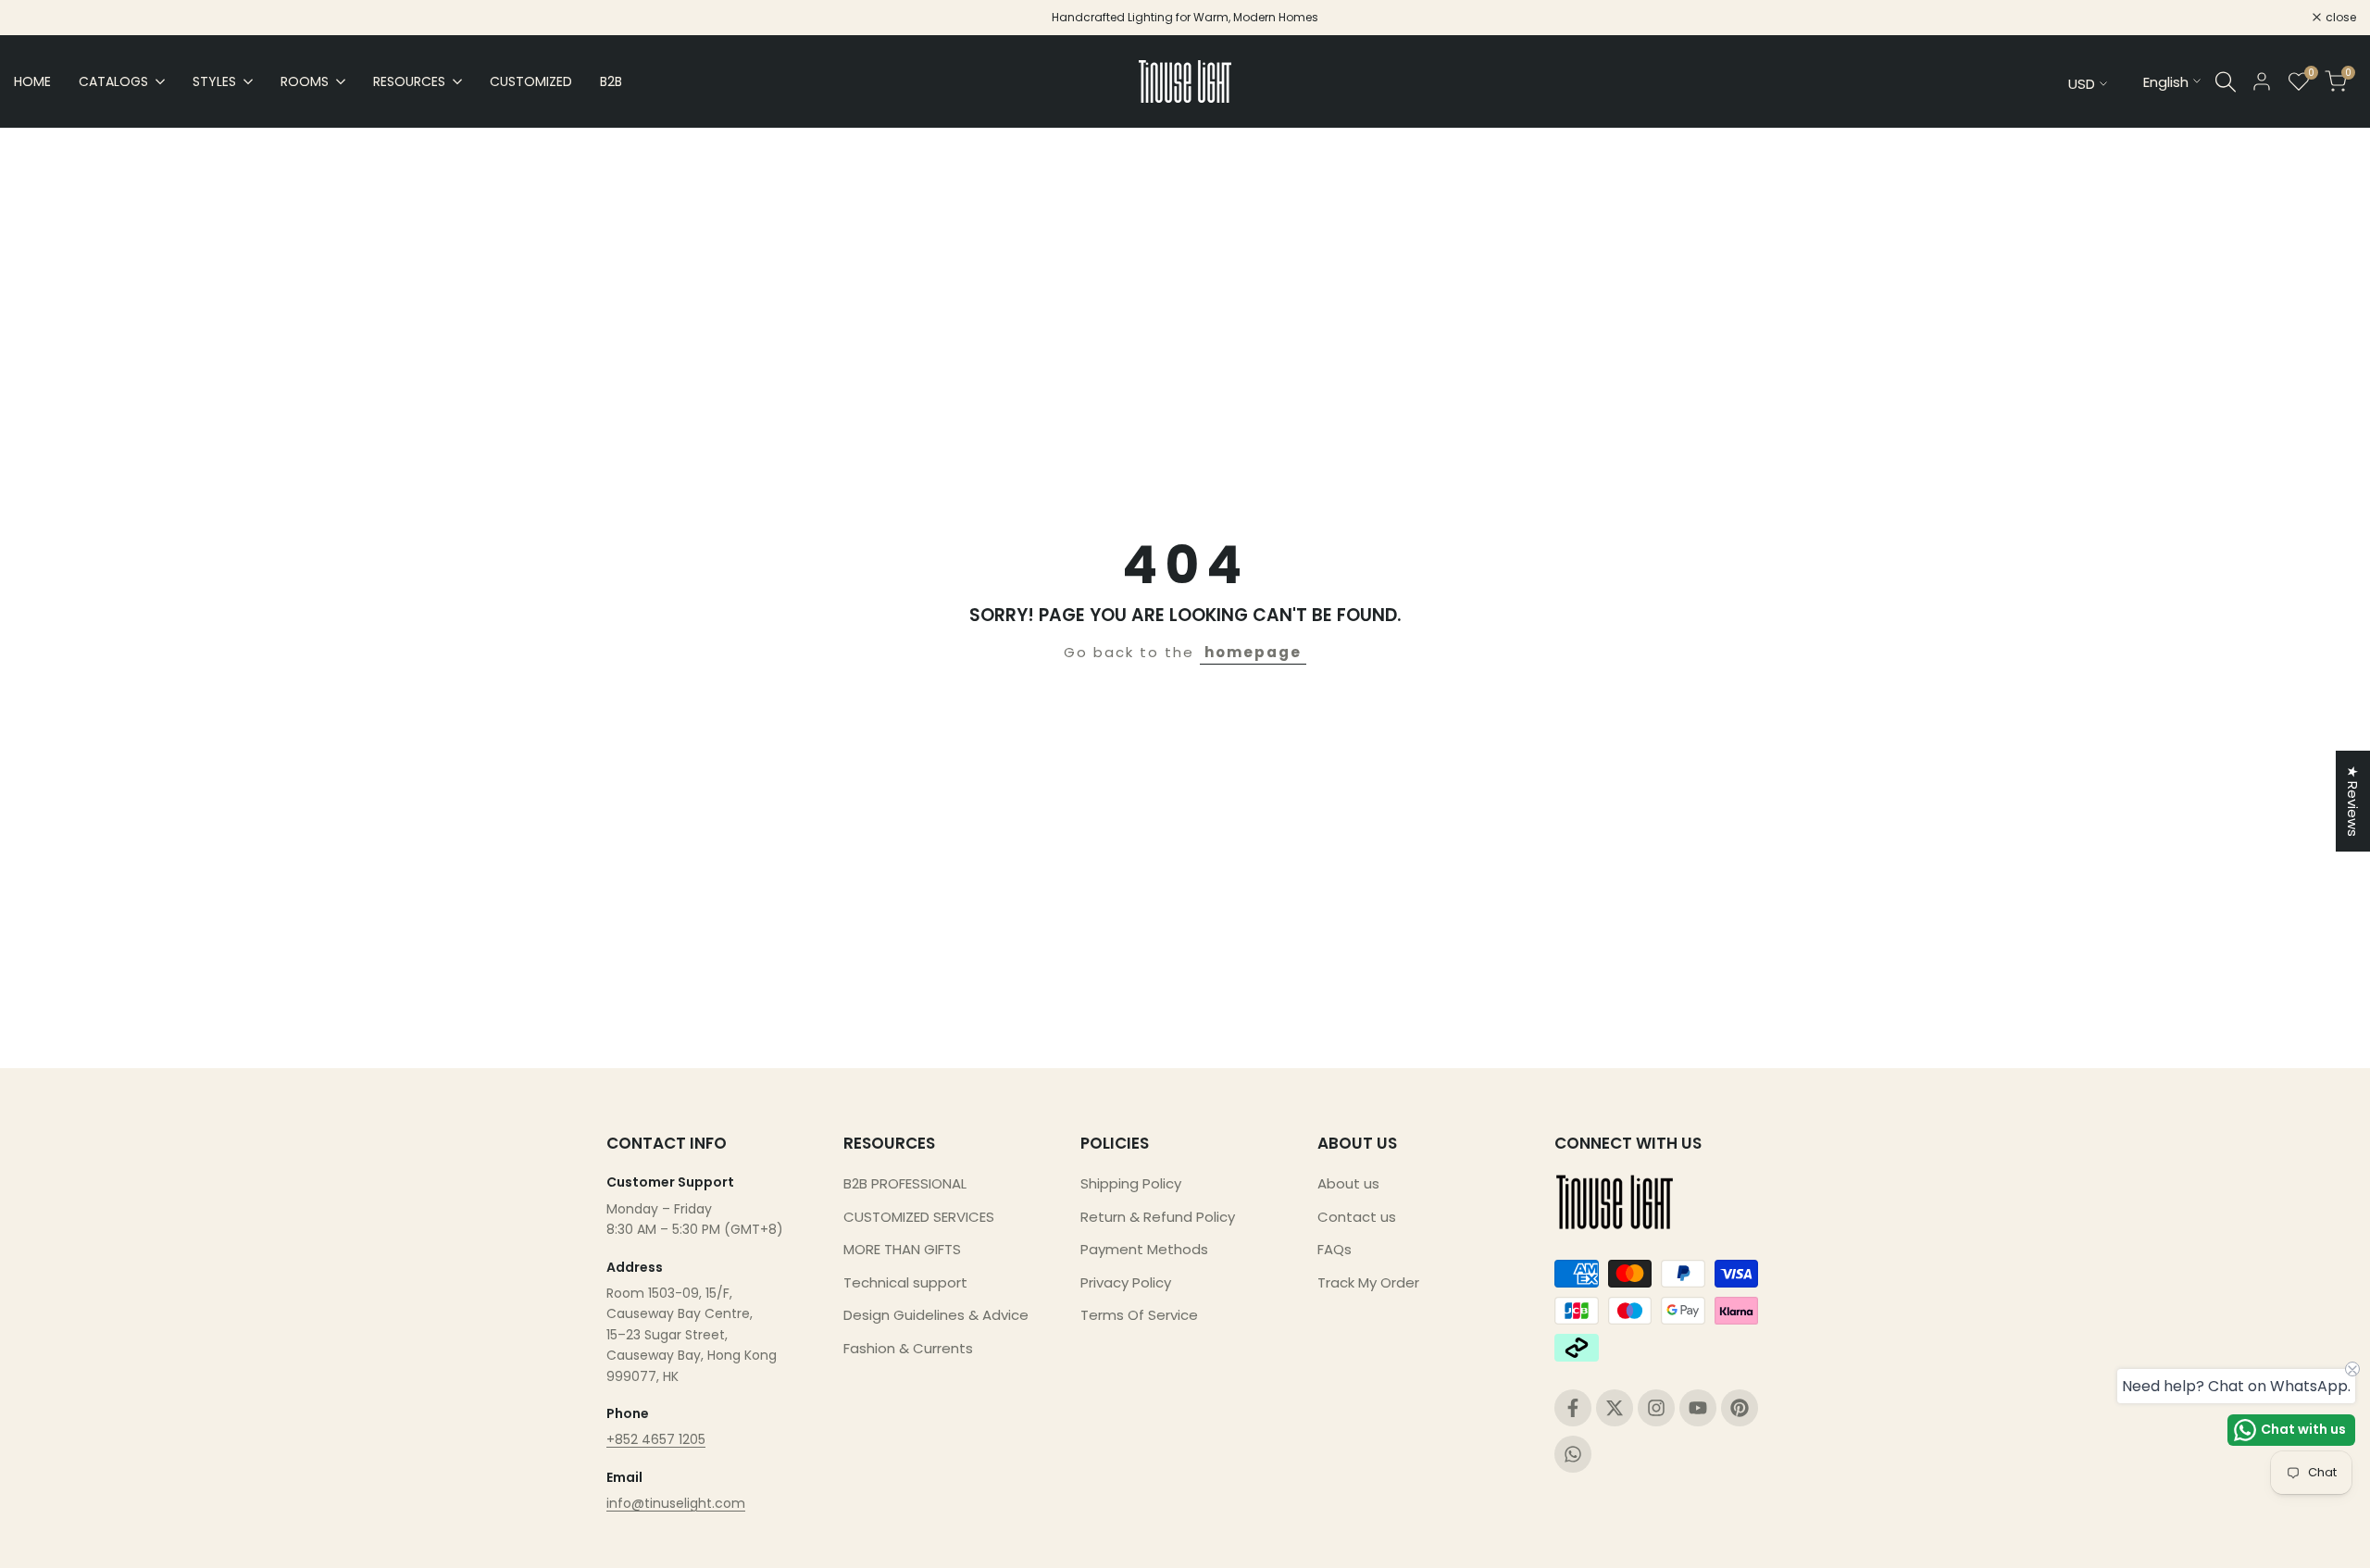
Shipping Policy (1131, 1183)
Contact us (1357, 1217)
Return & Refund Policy (1158, 1217)
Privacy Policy (1126, 1282)
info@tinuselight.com (676, 1503)
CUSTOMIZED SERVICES (919, 1217)
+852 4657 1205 (656, 1439)
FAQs (1335, 1249)
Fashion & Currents (908, 1348)
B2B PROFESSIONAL (905, 1183)
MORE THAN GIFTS (902, 1249)
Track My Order (1368, 1282)
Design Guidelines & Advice (936, 1315)
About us (1348, 1183)
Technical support (905, 1282)
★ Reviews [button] (2353, 801)
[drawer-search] (2226, 82)
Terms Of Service (1139, 1315)
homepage (1253, 652)
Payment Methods (1144, 1249)
